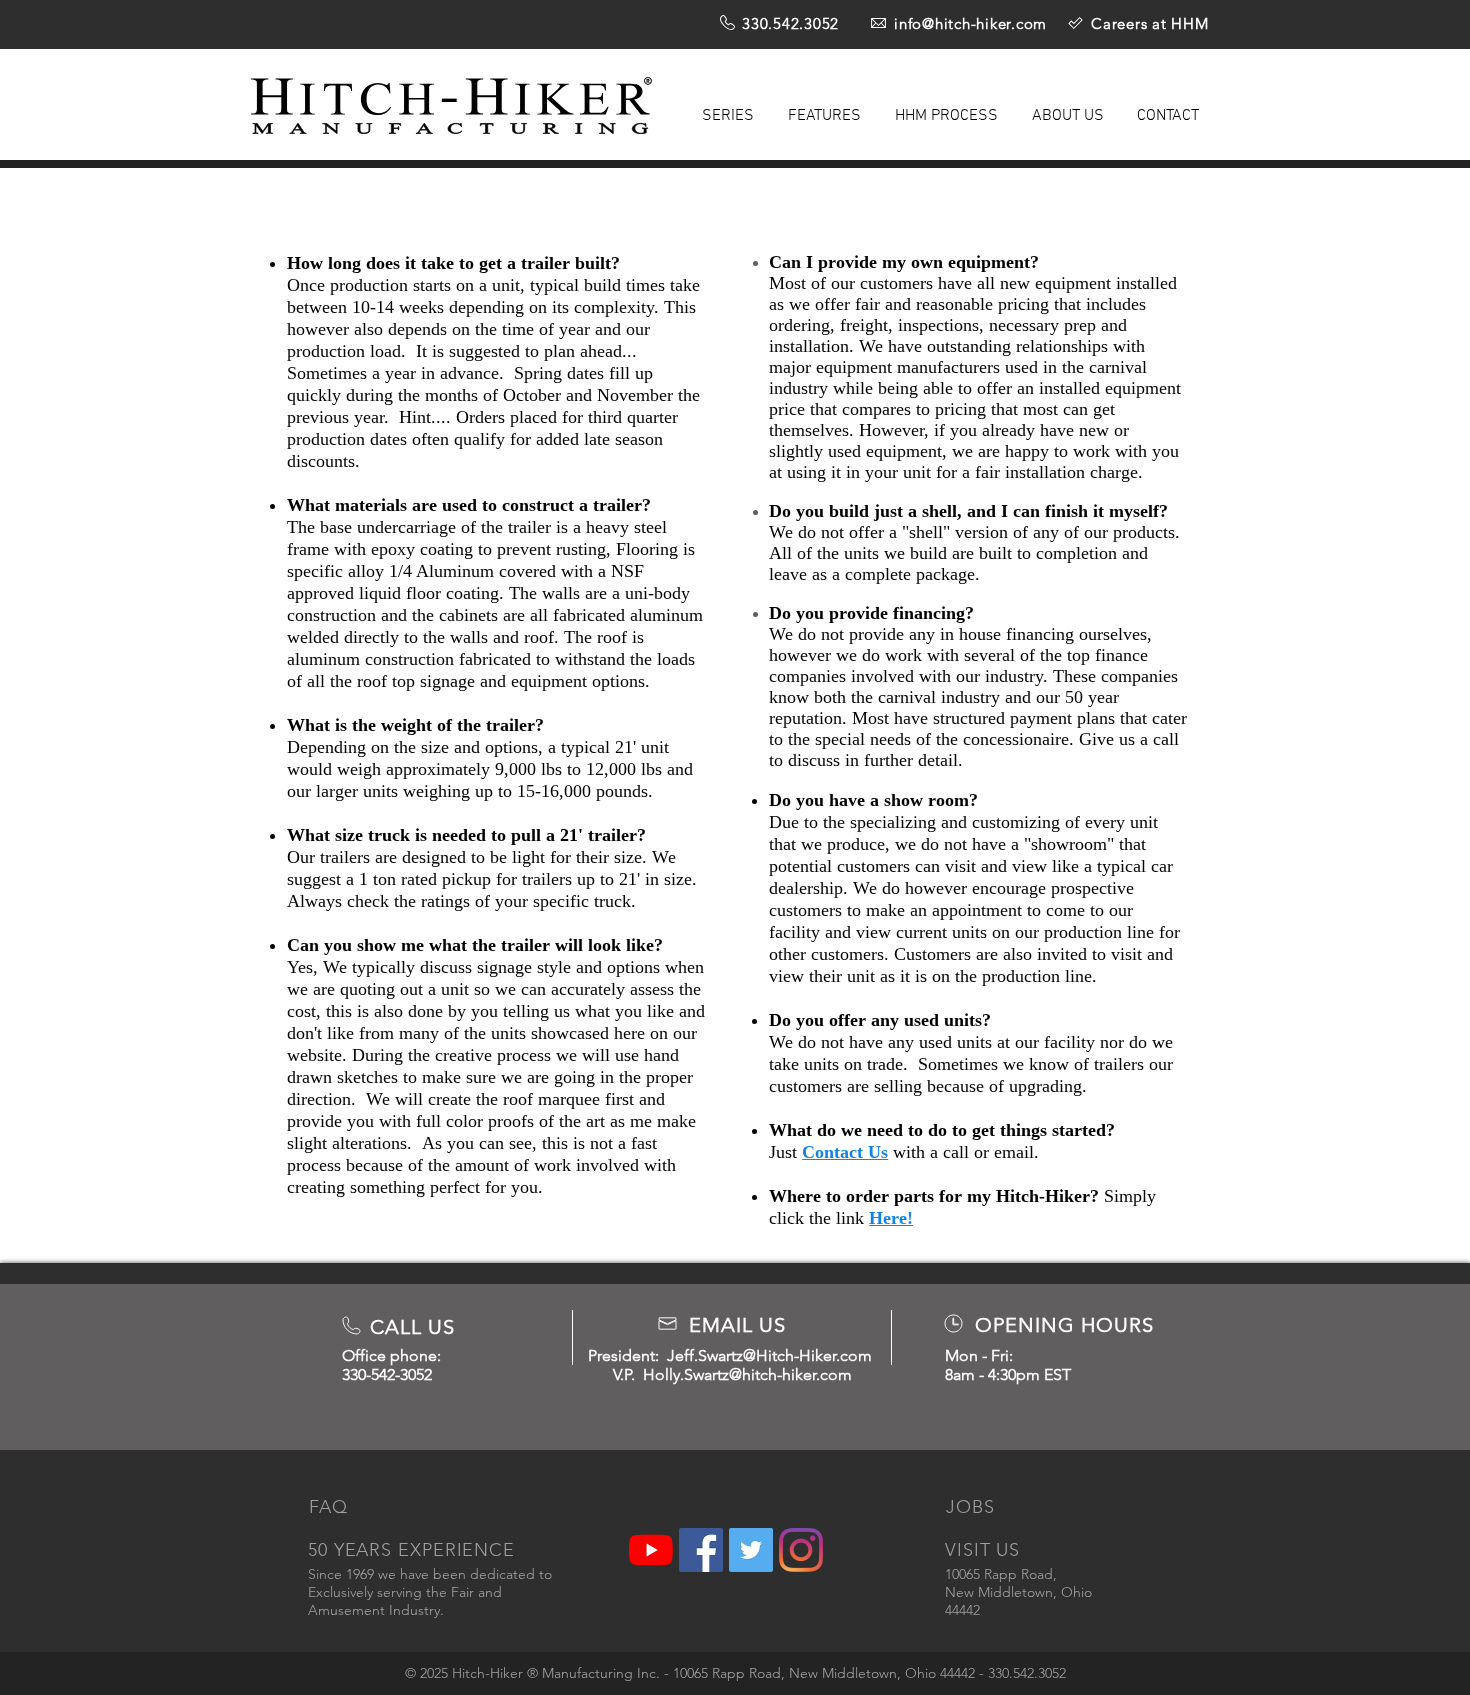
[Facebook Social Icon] (701, 1550)
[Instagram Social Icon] (801, 1550)
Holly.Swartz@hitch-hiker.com (747, 1374)
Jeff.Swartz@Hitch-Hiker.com (769, 1355)
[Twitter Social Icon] (751, 1550)
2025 (434, 1673)
